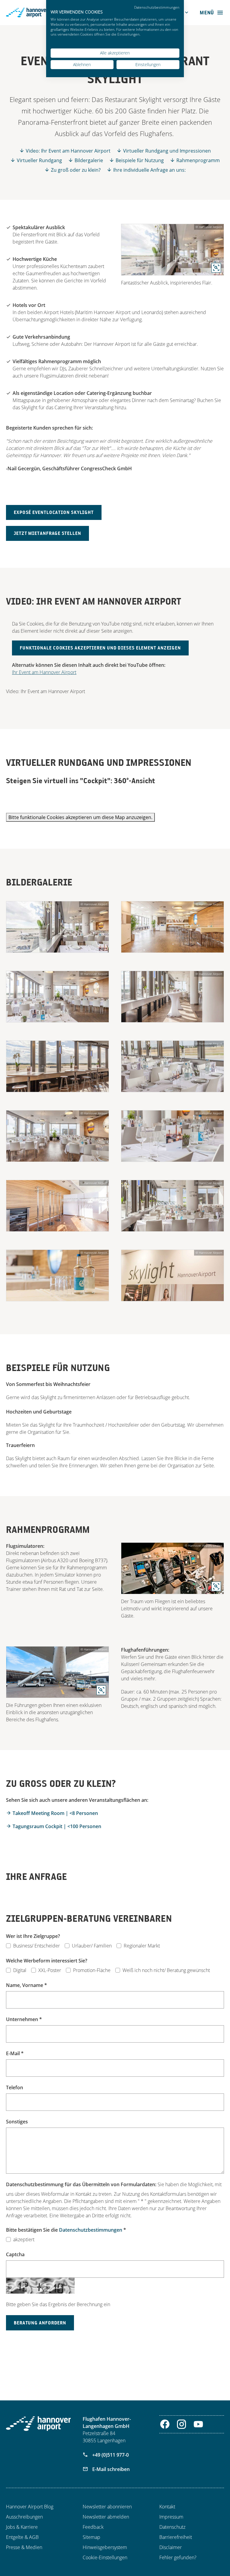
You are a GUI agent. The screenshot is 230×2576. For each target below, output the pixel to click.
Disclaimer (171, 2547)
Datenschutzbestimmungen (91, 2230)
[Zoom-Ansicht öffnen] (172, 250)
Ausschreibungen (24, 2517)
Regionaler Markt (142, 1946)
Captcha (15, 2254)
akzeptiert (24, 2239)
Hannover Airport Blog (30, 2507)
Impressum (171, 2517)
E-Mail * (15, 2053)
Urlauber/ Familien (92, 1946)
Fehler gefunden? (178, 2557)
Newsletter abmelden (106, 2517)
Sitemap (91, 2537)
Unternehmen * (24, 2019)
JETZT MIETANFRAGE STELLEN (47, 533)
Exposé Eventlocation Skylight (54, 512)
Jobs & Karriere (22, 2527)
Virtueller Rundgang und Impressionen (167, 151)
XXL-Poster (50, 1970)
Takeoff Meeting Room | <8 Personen (55, 1813)
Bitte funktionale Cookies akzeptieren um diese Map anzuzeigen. (80, 817)
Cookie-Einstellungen (105, 2557)
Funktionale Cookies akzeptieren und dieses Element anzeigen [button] (100, 648)
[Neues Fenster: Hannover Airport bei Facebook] (165, 2424)
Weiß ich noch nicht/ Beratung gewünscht (166, 1970)
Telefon (15, 2087)
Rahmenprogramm (198, 160)
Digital (20, 1970)
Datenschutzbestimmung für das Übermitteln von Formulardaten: (81, 2184)
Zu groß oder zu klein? (76, 170)
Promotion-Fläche (92, 1970)
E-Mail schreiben (110, 2469)
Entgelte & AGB (22, 2537)
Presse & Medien (24, 2547)
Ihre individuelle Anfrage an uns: (149, 170)
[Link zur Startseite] (38, 2424)
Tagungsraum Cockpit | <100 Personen (57, 1826)
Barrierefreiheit (176, 2537)
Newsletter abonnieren (107, 2507)
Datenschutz (172, 2527)
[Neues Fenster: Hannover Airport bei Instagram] (182, 2424)
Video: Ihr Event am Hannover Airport (68, 151)
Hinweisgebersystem (105, 2547)
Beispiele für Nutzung (140, 160)
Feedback (93, 2527)
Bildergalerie (89, 160)
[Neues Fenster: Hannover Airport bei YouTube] (198, 2424)
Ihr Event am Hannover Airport (44, 672)
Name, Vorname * (27, 1985)
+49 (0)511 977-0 (110, 2455)
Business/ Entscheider (37, 1946)
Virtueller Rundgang (39, 160)
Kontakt (167, 2507)
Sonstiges (17, 2122)
